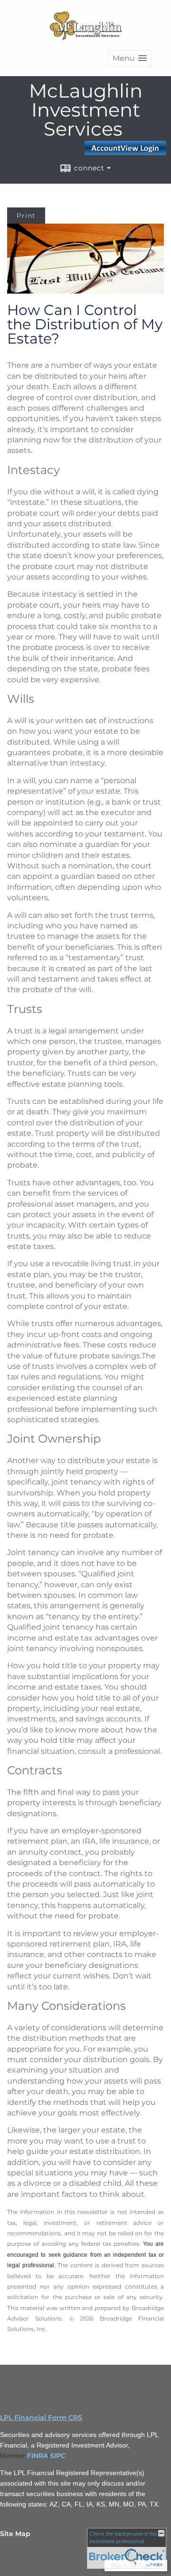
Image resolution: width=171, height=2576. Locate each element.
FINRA (38, 2456)
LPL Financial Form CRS (41, 2418)
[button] (130, 58)
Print (26, 216)
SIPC (58, 2456)
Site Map (15, 2534)
